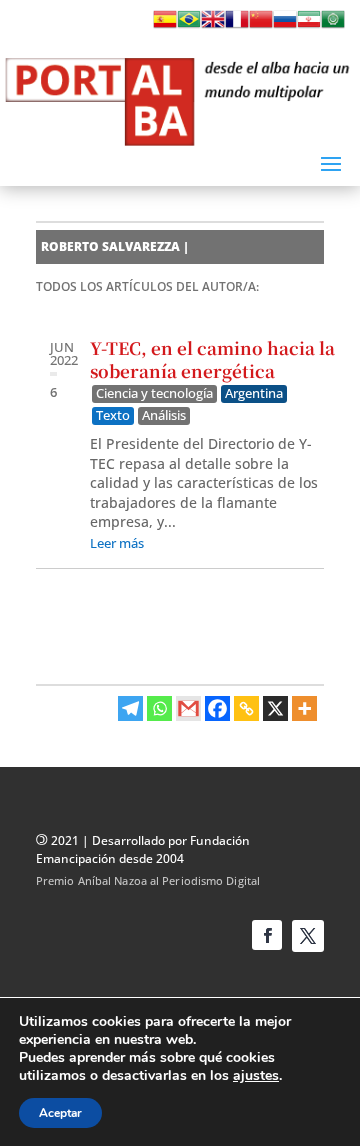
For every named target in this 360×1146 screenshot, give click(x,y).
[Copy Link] (246, 708)
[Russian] (285, 25)
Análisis (164, 415)
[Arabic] (333, 25)
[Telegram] (130, 708)
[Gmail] (188, 708)
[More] (304, 708)
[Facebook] (217, 708)
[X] (275, 708)
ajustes (256, 1076)
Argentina (254, 393)
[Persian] (309, 25)
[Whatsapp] (159, 708)
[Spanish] (165, 25)
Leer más (117, 543)
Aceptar (60, 1113)
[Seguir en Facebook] (267, 935)
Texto (113, 415)
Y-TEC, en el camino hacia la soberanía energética (212, 359)
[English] (213, 25)
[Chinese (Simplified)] (261, 25)
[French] (237, 25)
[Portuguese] (189, 25)
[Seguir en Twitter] (308, 936)
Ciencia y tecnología (154, 393)
